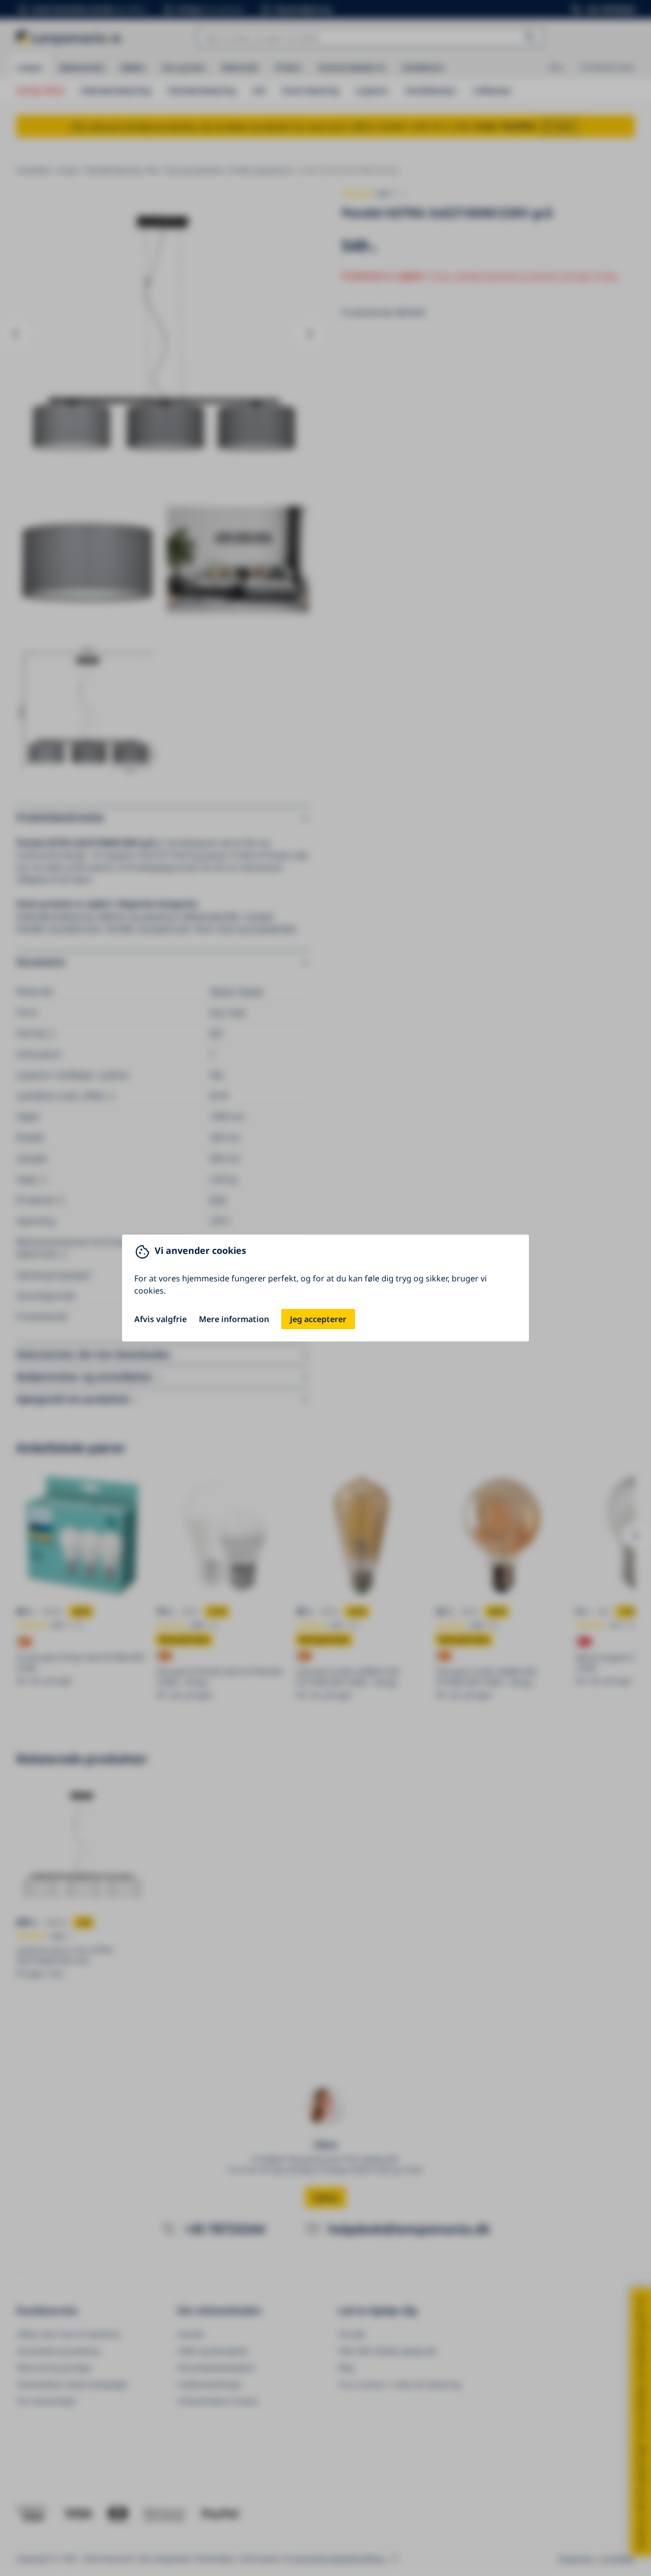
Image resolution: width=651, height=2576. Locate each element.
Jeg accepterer (318, 1319)
